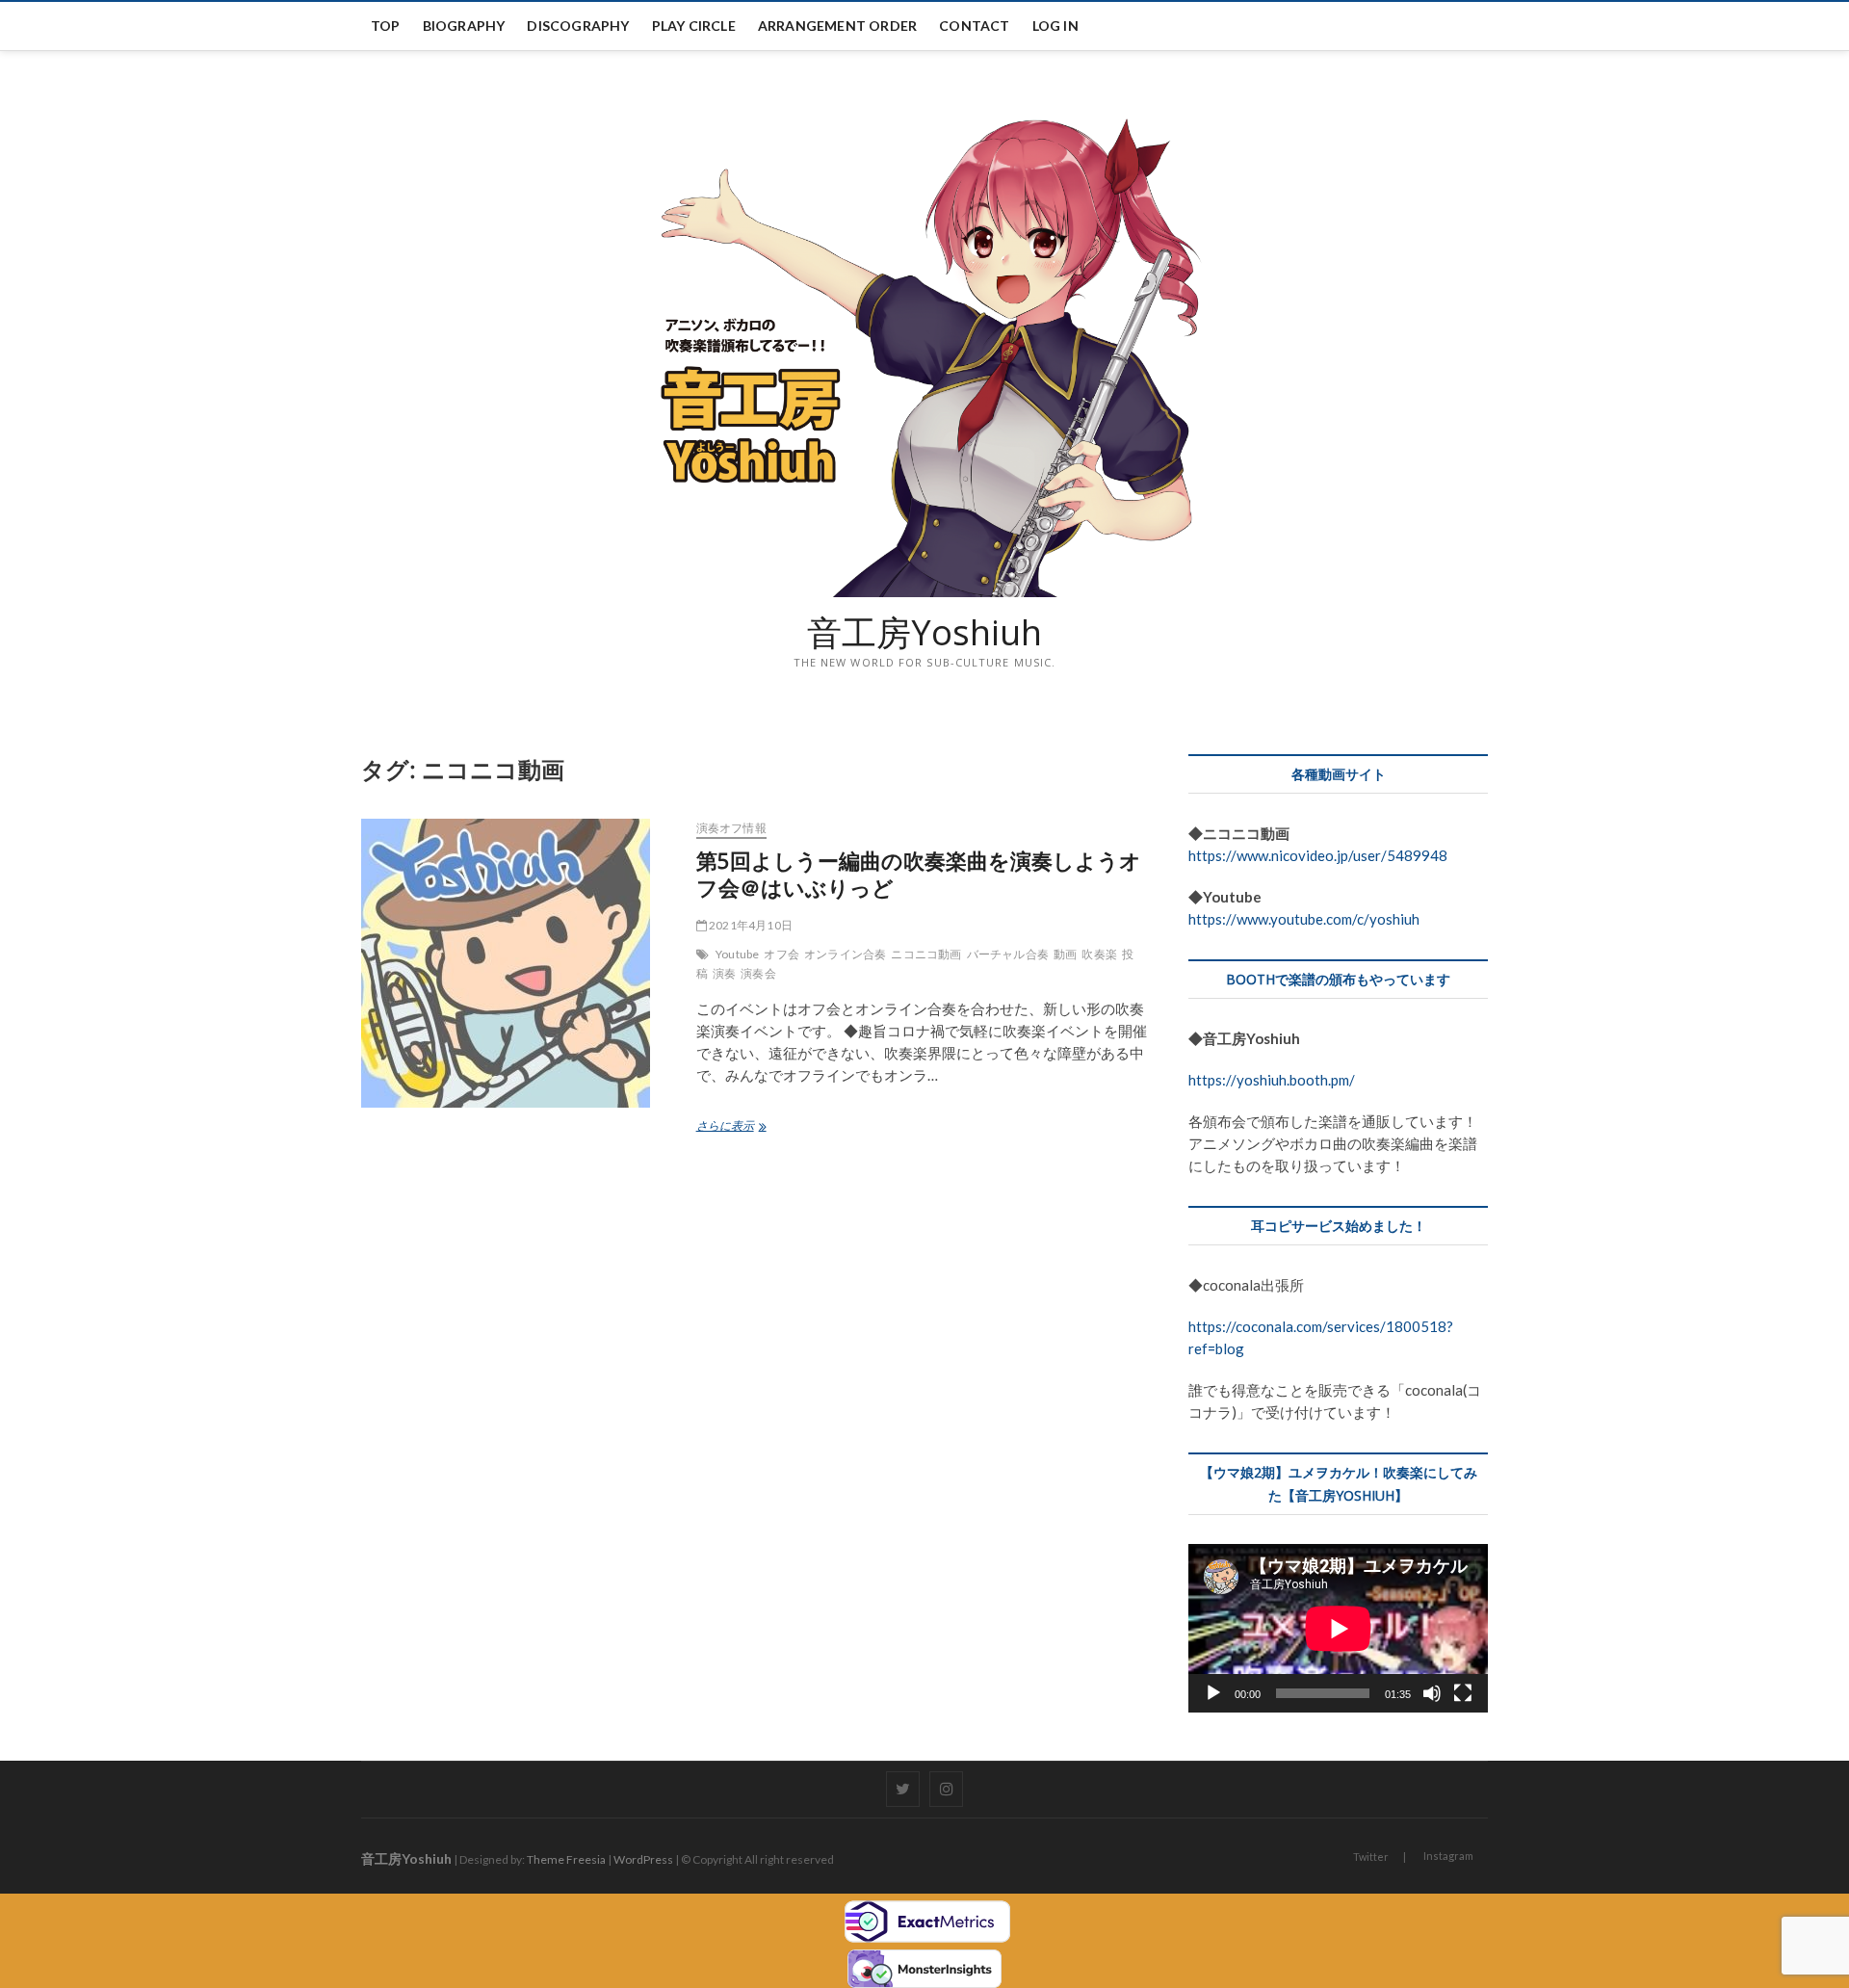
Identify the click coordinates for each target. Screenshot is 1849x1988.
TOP (386, 26)
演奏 (724, 973)
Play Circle (694, 26)
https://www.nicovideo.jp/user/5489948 (1318, 855)
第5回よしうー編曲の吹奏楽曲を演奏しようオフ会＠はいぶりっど (919, 874)
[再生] (1213, 1693)
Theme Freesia (566, 1859)
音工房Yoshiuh (924, 633)
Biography (464, 26)
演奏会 (758, 973)
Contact (974, 26)
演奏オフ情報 (731, 828)
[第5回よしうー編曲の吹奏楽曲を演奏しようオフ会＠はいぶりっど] (519, 963)
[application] (1338, 1628)
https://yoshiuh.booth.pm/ (1272, 1080)
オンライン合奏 (845, 954)
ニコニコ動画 (926, 954)
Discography (578, 26)
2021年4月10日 (750, 925)
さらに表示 (730, 1127)
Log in (1055, 26)
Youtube (737, 954)
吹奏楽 (1099, 954)
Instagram (1448, 1856)
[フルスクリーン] (1463, 1693)
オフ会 (781, 954)
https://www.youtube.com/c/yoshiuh (1304, 919)
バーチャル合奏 (1008, 954)
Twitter (1371, 1857)
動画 (1065, 954)
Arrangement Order (837, 26)
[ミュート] (1432, 1693)
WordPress (643, 1859)
